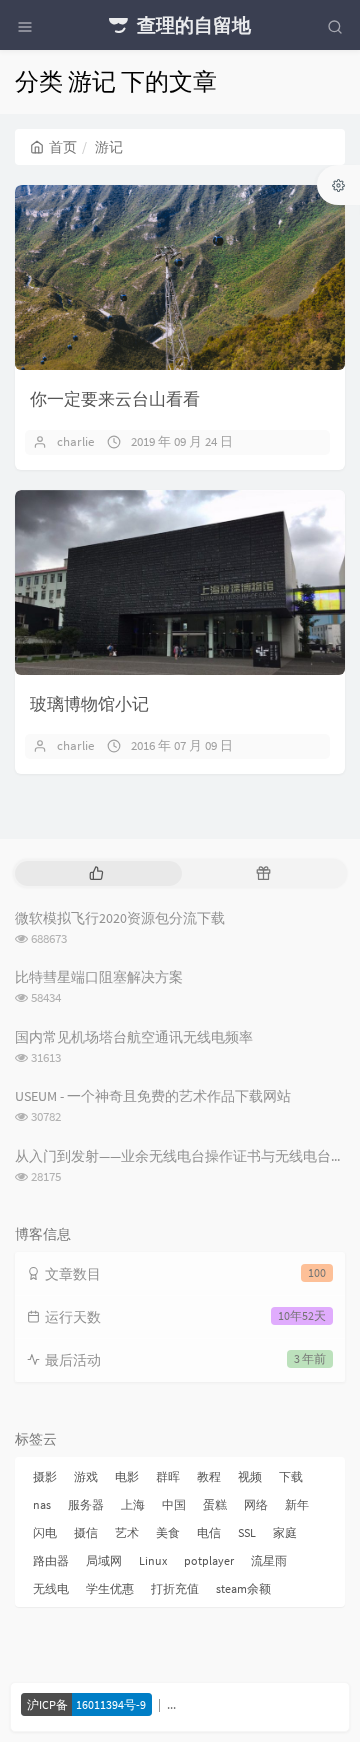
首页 (63, 147)
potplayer (209, 1560)
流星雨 (269, 1560)
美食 (168, 1532)
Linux (153, 1560)
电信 (209, 1532)
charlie (75, 441)
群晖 (168, 1476)
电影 (127, 1476)
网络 (256, 1504)
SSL (247, 1532)
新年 (297, 1504)
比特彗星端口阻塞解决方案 (99, 977)
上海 (133, 1504)
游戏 (86, 1476)
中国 (174, 1504)
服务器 (86, 1504)
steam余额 (243, 1588)
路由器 (51, 1560)
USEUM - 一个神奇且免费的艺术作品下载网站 (153, 1096)
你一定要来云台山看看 (115, 399)
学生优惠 (110, 1588)
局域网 (104, 1560)
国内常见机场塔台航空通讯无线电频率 (134, 1037)
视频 (250, 1476)
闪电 (45, 1532)
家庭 (285, 1532)
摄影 (45, 1476)
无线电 (51, 1588)
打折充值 (175, 1588)
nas (42, 1504)
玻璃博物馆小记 (89, 704)
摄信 (86, 1532)
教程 (209, 1476)
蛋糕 (215, 1504)
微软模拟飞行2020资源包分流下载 (120, 918)
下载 (291, 1476)
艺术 (127, 1532)
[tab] (96, 873)
